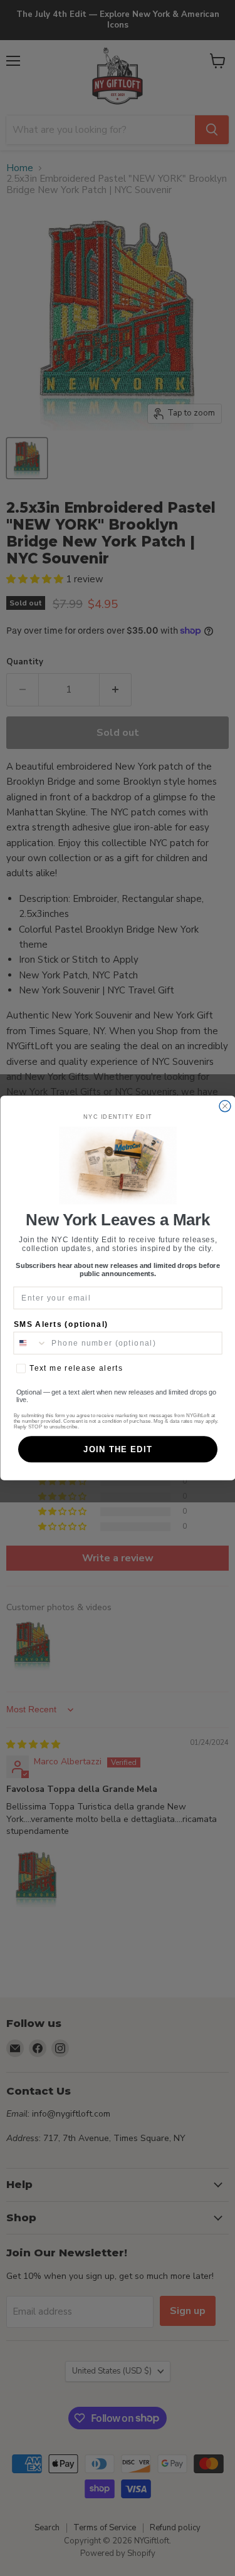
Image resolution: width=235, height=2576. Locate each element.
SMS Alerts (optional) (60, 1325)
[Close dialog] (225, 1106)
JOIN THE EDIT (118, 1449)
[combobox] (30, 1343)
